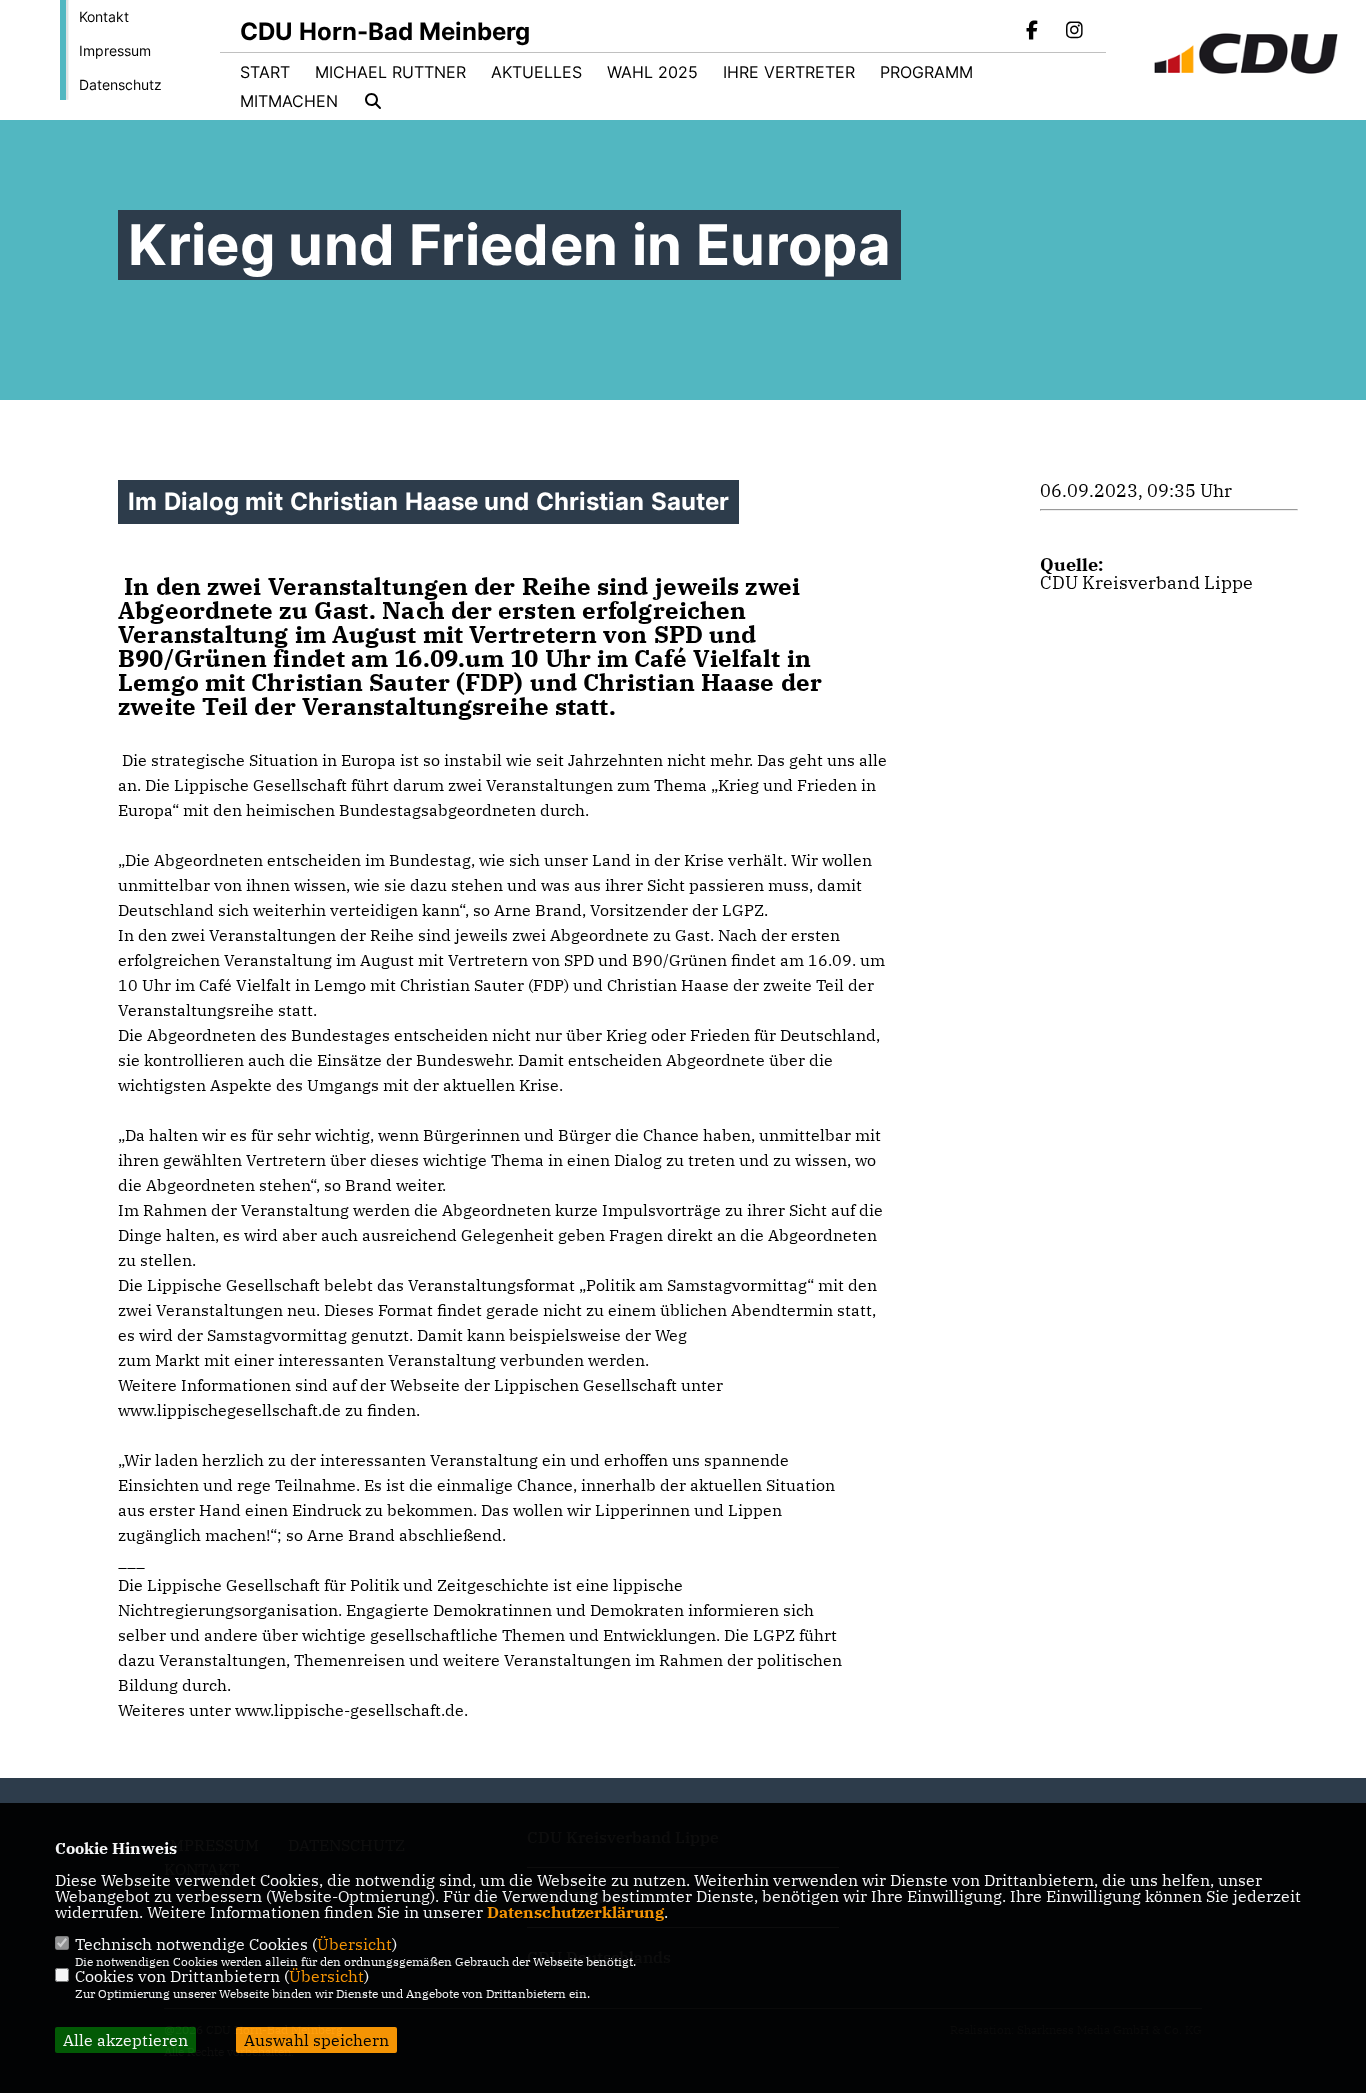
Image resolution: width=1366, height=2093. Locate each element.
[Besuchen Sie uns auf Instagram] (1074, 32)
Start (265, 72)
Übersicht (354, 1944)
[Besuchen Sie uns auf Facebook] (1033, 32)
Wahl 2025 (652, 72)
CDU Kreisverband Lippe (1146, 582)
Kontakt (104, 16)
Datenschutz (120, 84)
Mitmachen (289, 101)
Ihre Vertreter (789, 72)
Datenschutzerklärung (575, 1912)
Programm (926, 72)
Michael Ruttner (390, 72)
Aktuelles (536, 72)
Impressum (115, 50)
